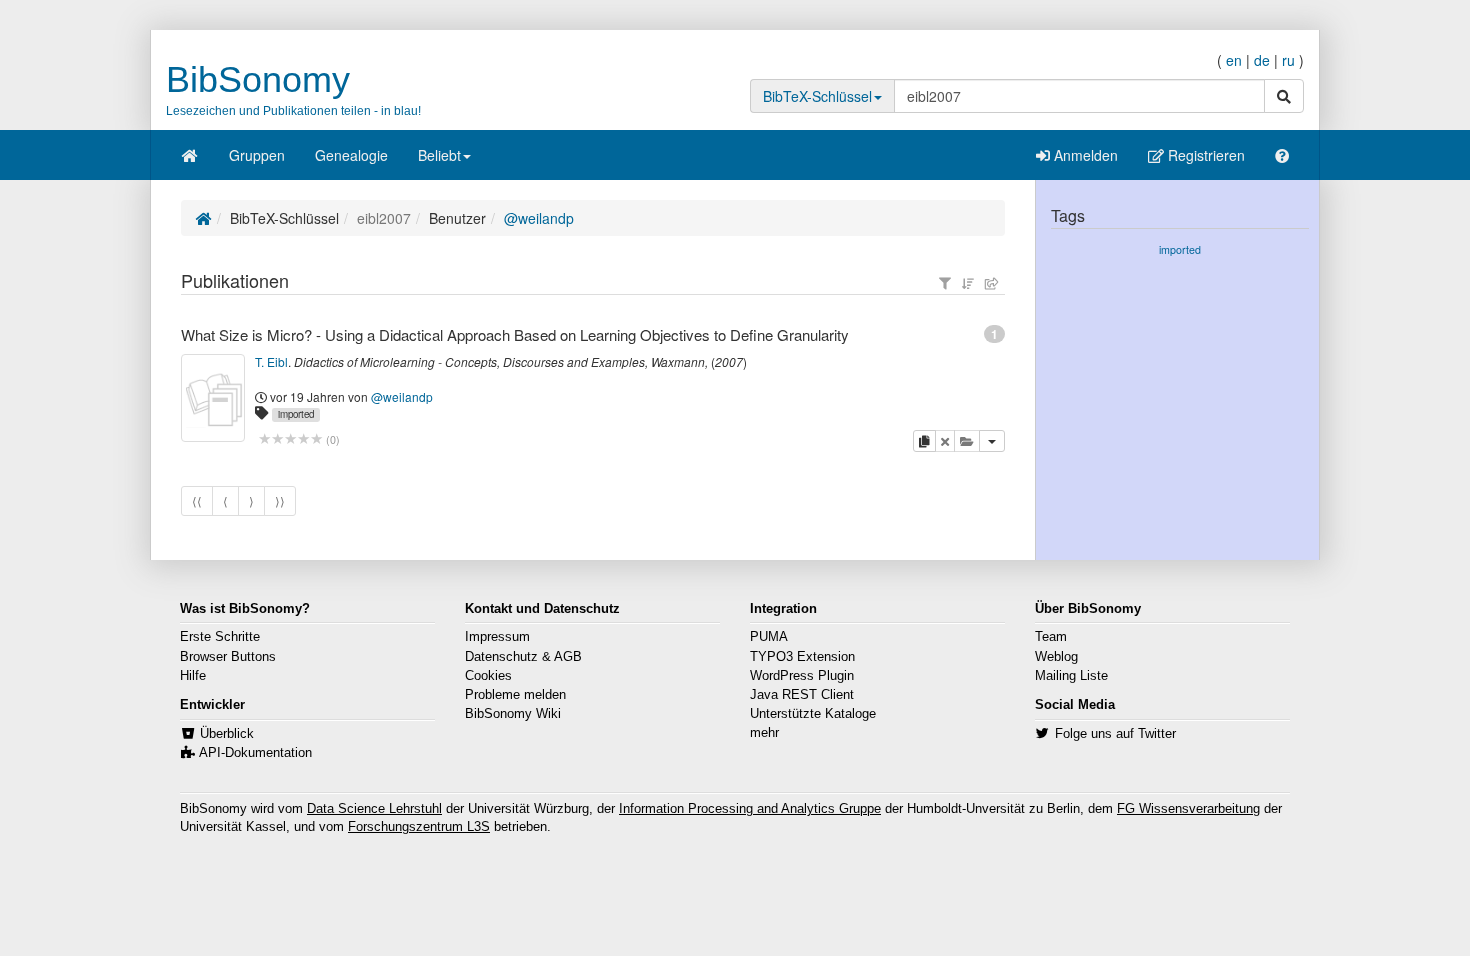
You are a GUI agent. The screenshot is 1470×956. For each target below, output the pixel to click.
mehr (764, 733)
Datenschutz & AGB (523, 657)
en (1234, 60)
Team (1051, 637)
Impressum (497, 637)
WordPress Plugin (802, 676)
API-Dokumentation (255, 753)
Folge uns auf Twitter (1115, 734)
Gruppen (257, 155)
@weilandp (539, 218)
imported (296, 414)
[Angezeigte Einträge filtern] (945, 283)
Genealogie (351, 155)
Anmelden (1084, 155)
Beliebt (439, 155)
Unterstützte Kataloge (813, 714)
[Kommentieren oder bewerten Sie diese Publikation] (290, 439)
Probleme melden (515, 695)
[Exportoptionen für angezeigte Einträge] (992, 283)
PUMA (769, 637)
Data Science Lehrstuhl (374, 809)
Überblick (227, 734)
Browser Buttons (228, 657)
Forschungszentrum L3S (419, 827)
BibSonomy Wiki (513, 714)
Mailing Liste (1071, 676)
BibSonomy (258, 79)
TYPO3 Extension (802, 657)
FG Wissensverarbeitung (1188, 809)
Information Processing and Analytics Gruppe (750, 809)
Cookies (488, 676)
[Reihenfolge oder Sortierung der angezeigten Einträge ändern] (968, 283)
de (1262, 60)
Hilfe (193, 676)
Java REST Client (802, 695)
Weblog (1056, 657)
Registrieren (1204, 155)
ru (1288, 60)
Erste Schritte (220, 637)
